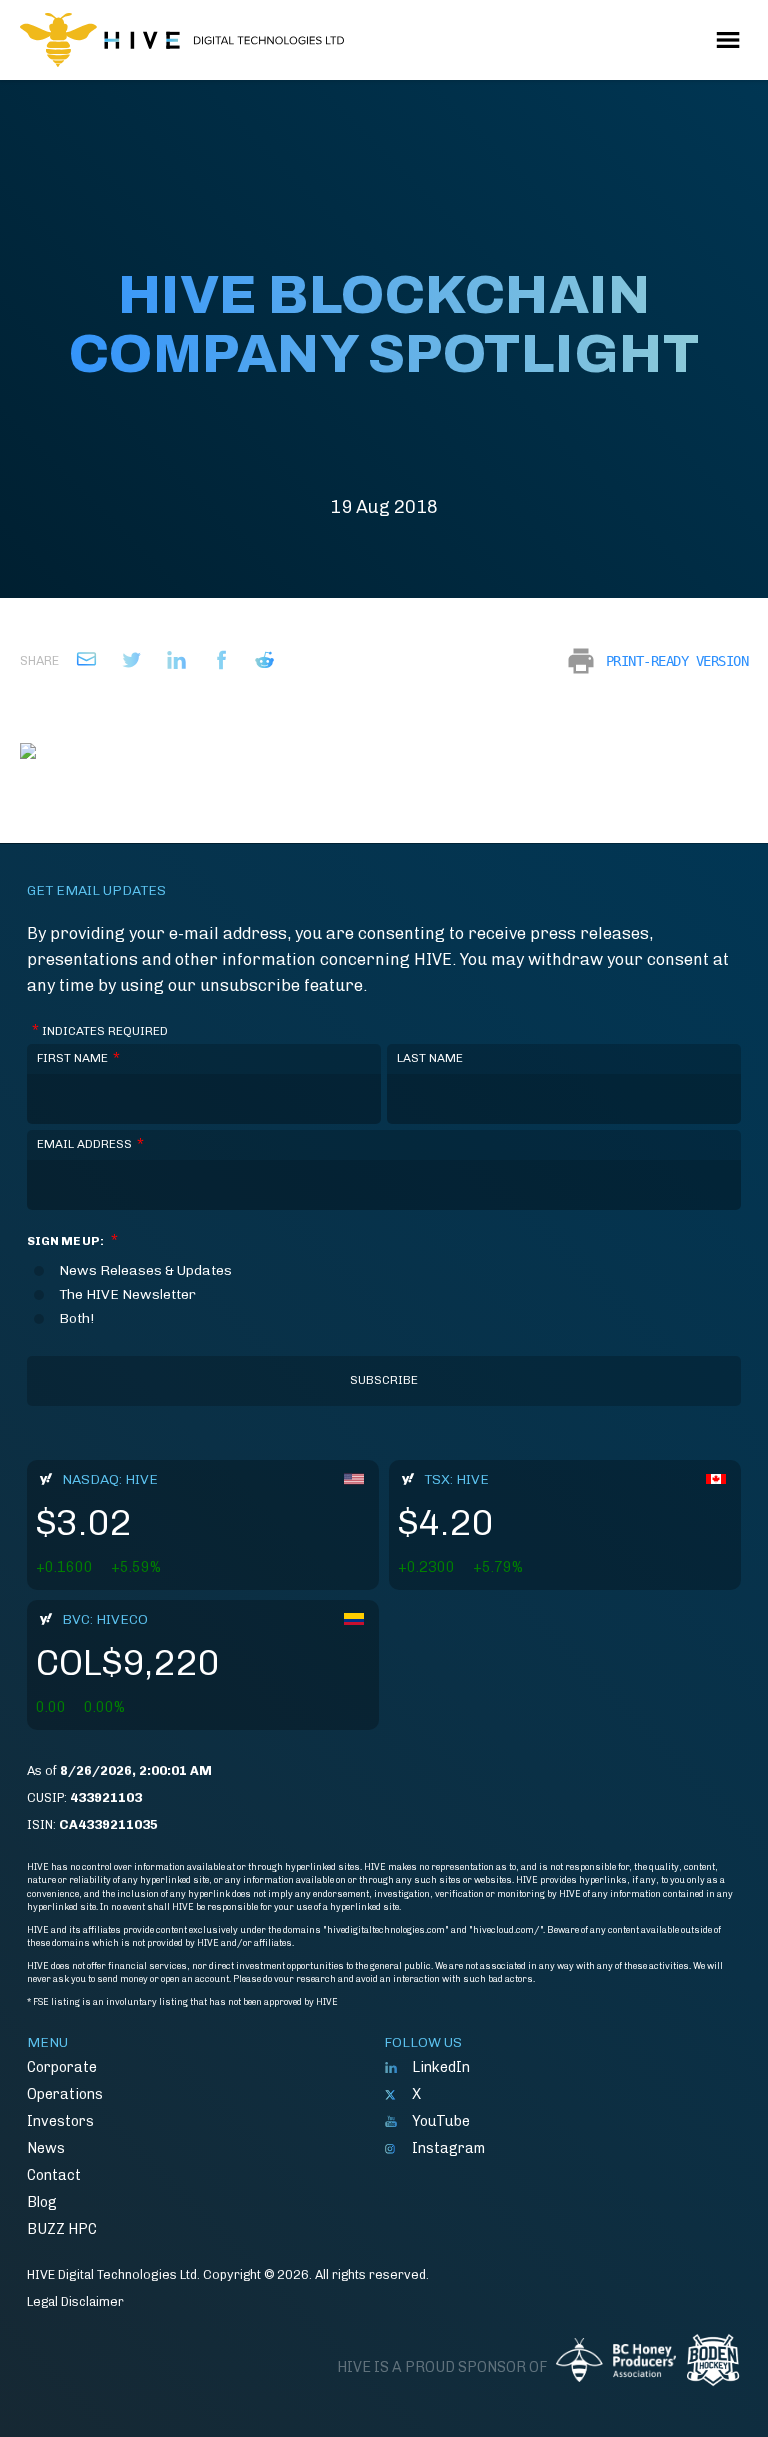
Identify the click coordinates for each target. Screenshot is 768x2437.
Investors (60, 2121)
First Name (78, 1058)
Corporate (62, 2067)
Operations (65, 2094)
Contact (54, 2175)
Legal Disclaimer (75, 2301)
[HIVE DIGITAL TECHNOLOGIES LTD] (182, 40)
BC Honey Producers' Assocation (616, 2367)
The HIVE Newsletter (127, 1295)
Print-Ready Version (677, 661)
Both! (76, 1319)
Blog (42, 2202)
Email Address (90, 1144)
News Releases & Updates (145, 1271)
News (46, 2148)
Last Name (430, 1058)
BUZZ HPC (62, 2229)
